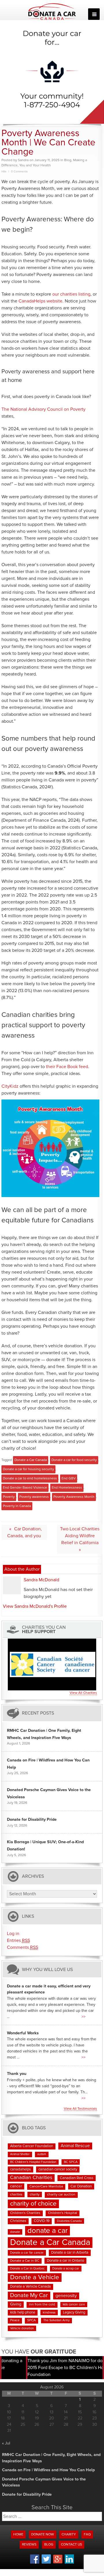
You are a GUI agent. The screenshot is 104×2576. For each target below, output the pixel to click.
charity (35, 2194)
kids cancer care (74, 2305)
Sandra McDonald (41, 1580)
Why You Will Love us (47, 1969)
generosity (66, 2296)
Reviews (29, 2545)
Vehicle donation (22, 2328)
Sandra (23, 160)
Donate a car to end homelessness (30, 1479)
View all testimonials (80, 2109)
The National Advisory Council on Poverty (43, 409)
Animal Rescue (75, 2146)
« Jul (6, 2443)
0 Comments (19, 172)
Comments (23, 1947)
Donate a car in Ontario (65, 2261)
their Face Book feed (67, 1067)
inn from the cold (42, 2305)
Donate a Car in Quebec (27, 2268)
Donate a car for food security (74, 1460)
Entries (18, 1940)
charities (16, 2194)
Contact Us (71, 2545)
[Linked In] (69, 2563)
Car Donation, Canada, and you (25, 1532)
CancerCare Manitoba (46, 2187)
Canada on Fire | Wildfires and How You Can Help (48, 2470)
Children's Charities (25, 2213)
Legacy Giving (74, 2312)
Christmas (18, 2221)
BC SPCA (71, 2162)
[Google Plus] (58, 2562)
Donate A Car (52, 12)
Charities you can (44, 1630)
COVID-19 (42, 2221)
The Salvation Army (56, 2320)
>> (83, 2017)
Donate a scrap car (66, 2268)
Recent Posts (38, 1713)
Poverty (9, 1497)
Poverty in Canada (17, 1506)
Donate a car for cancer (27, 2253)
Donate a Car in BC (25, 2261)
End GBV (69, 1479)
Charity (69, 2535)
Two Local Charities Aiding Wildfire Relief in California (80, 1536)
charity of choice (33, 2204)
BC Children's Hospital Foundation (33, 2162)
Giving (16, 2304)
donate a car (48, 2231)
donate (15, 2232)
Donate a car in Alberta (70, 2253)
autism (42, 2154)
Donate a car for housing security (28, 1469)
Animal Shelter (20, 2154)
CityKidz (11, 1086)
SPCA (31, 2320)
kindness (49, 2312)
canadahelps (21, 2169)
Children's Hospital (63, 2213)
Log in (13, 1934)
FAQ (87, 2535)
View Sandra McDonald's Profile (35, 1606)
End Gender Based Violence (25, 1488)
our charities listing (71, 294)
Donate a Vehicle (35, 2277)
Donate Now (43, 2535)
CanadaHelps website (40, 301)
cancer (16, 2186)
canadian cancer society (58, 2169)
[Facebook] (35, 2563)
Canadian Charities (31, 2178)
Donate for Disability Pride (32, 1820)
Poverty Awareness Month (74, 1497)
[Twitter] (46, 2563)
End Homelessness (67, 1488)
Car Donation (81, 2186)
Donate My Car (29, 2295)
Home (18, 2535)
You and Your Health (35, 165)
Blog (68, 160)
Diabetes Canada (69, 2221)
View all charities (83, 1693)
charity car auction (61, 2195)
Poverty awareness (34, 1497)
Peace (15, 2320)
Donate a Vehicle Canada (30, 2287)
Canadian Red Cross (77, 2178)
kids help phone (23, 2312)
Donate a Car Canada (31, 1460)
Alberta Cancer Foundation (32, 2146)
